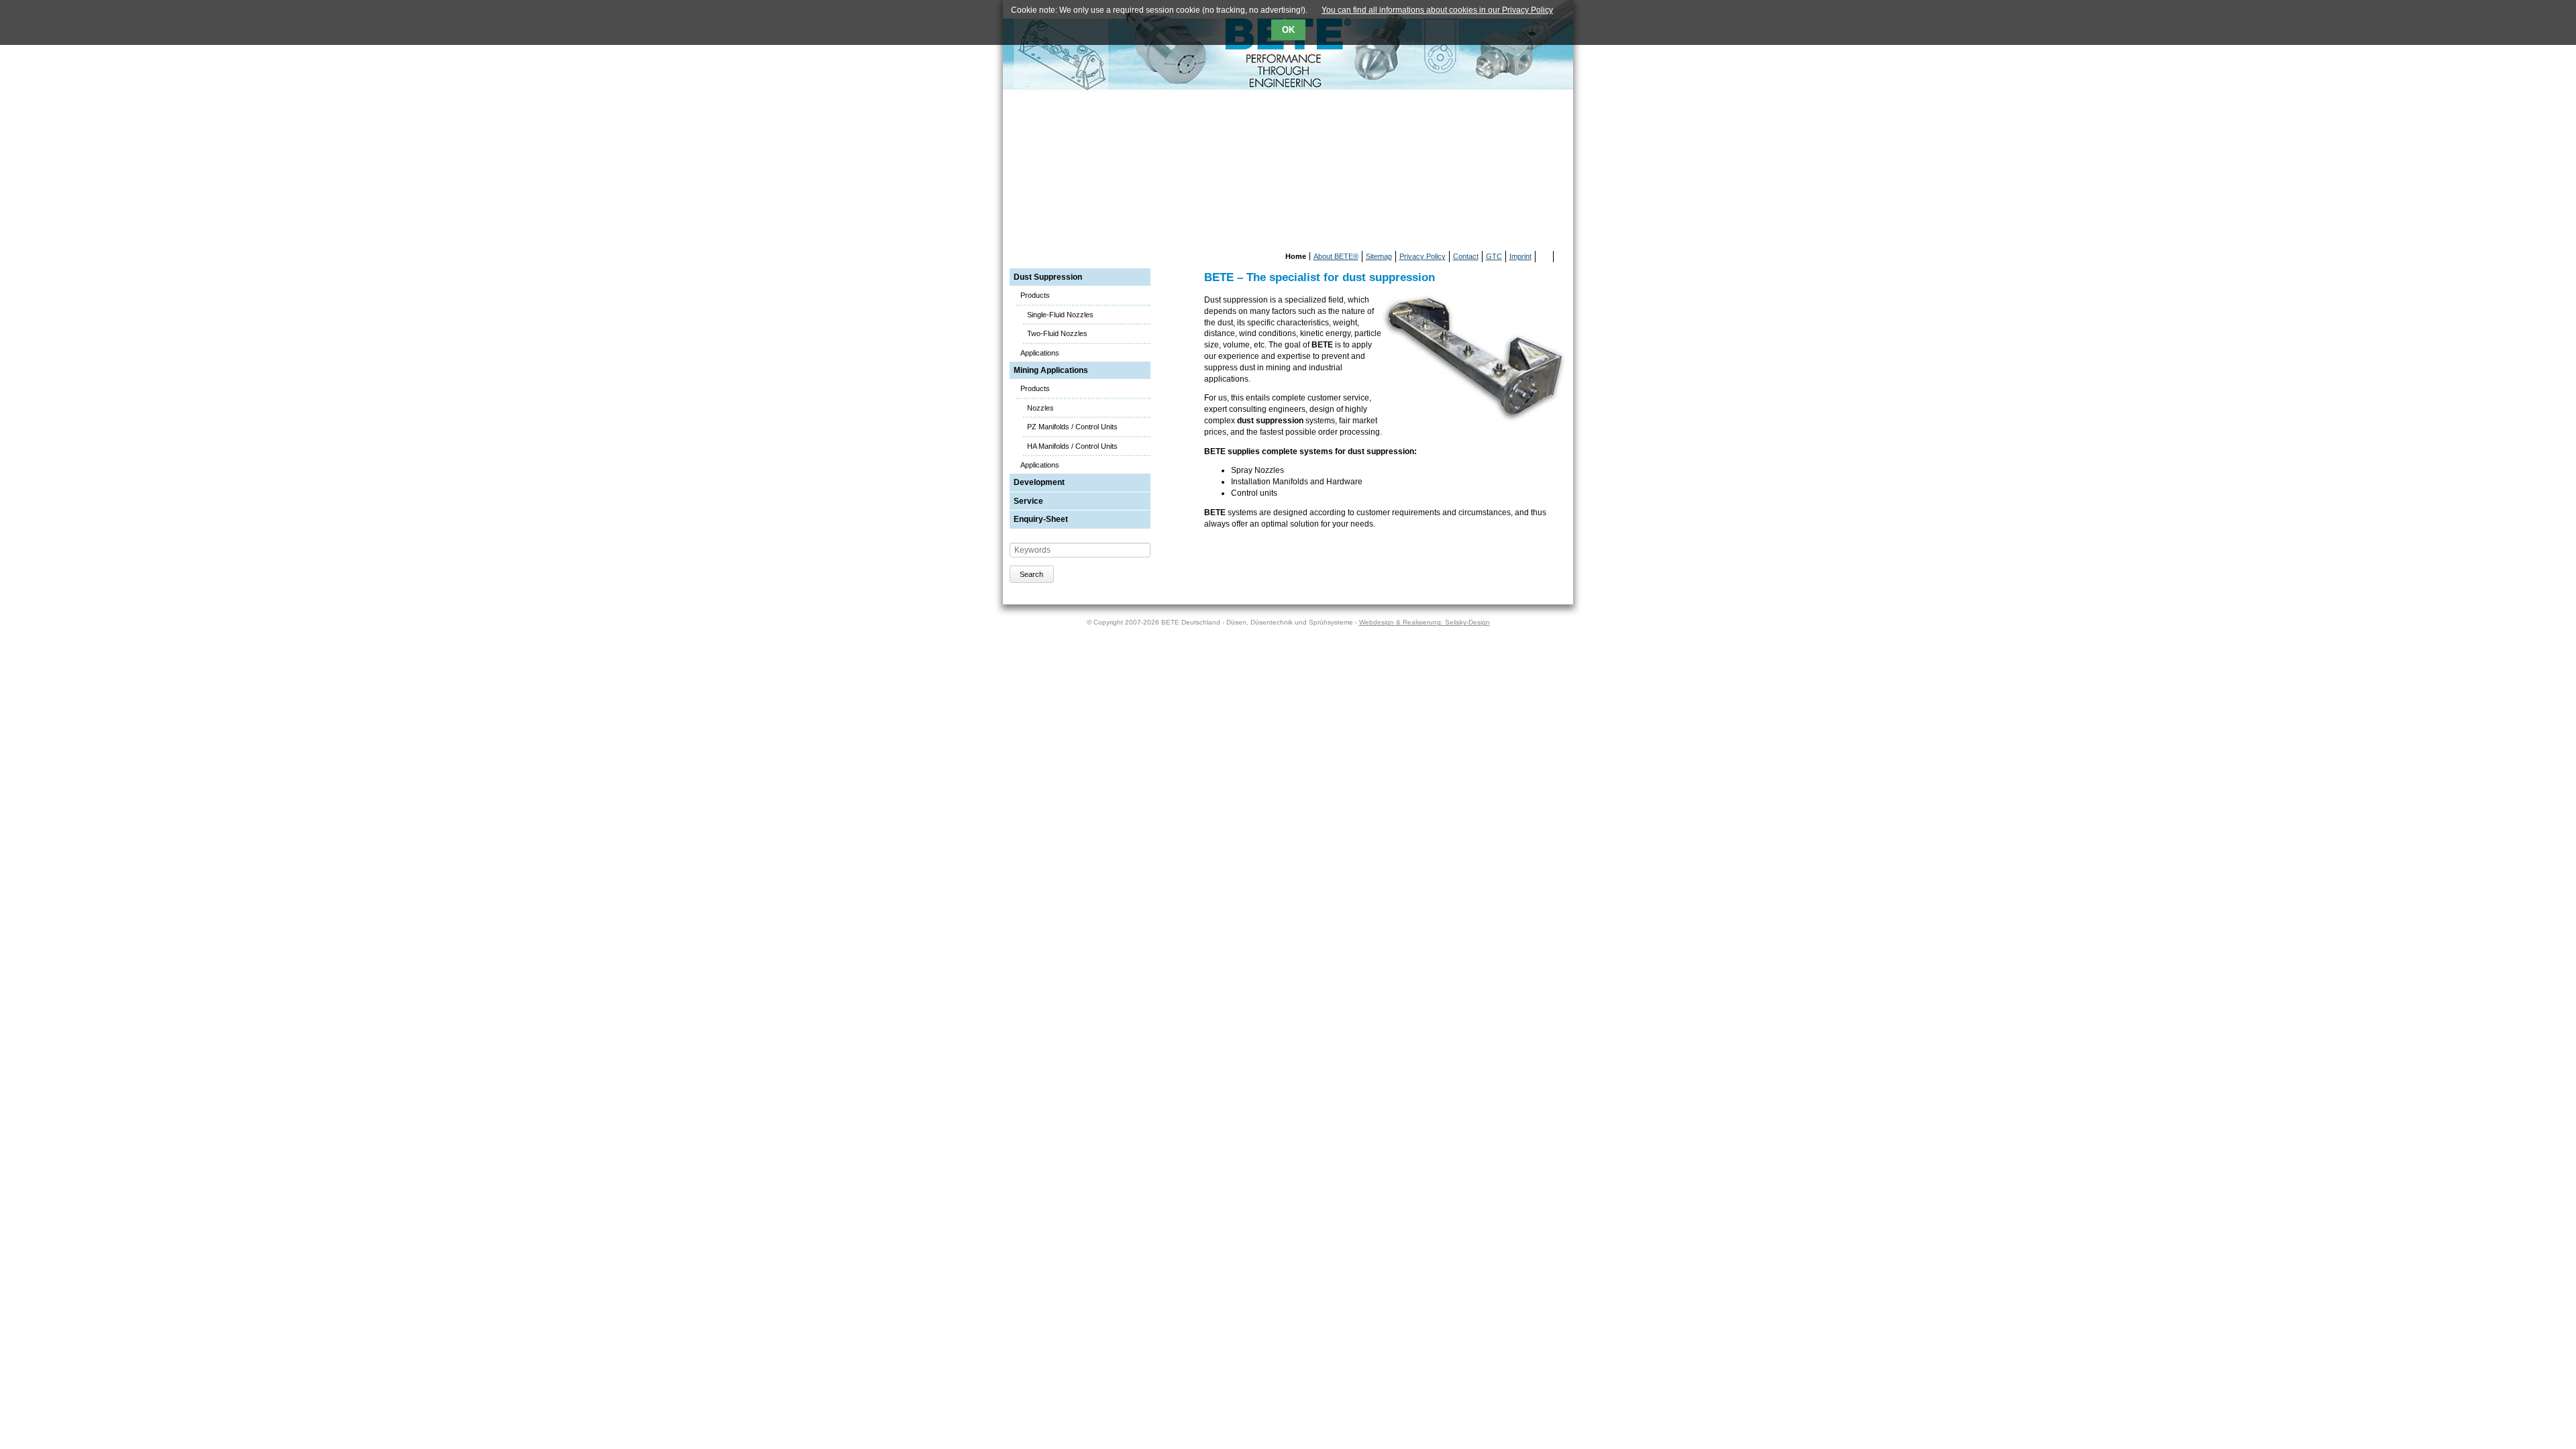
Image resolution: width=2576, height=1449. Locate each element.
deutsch (1546, 257)
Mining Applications (1051, 370)
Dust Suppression (1048, 277)
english (1562, 257)
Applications (1040, 353)
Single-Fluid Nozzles (1060, 315)
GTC (1494, 256)
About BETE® (1336, 256)
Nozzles (1040, 408)
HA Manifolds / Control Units (1072, 446)
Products (1035, 295)
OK (1288, 30)
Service (1028, 501)
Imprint (1520, 256)
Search (1031, 574)
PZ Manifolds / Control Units (1072, 427)
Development (1039, 482)
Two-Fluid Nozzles (1057, 333)
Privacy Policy (1423, 256)
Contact (1466, 256)
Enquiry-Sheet (1041, 519)
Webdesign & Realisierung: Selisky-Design (1425, 622)
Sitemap (1379, 256)
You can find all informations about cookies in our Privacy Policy (1437, 10)
